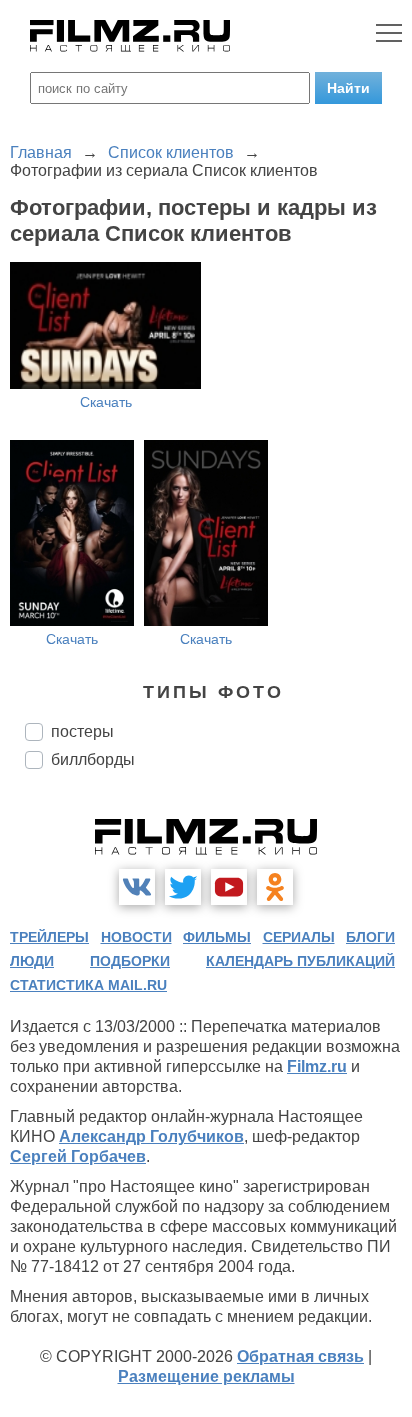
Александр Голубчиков (151, 1136)
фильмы (217, 937)
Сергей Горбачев (78, 1156)
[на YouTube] (229, 887)
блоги (370, 937)
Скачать (106, 402)
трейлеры (49, 937)
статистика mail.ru (88, 985)
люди (32, 961)
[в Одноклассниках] (275, 887)
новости (136, 937)
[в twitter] (183, 887)
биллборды (93, 759)
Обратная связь (300, 1356)
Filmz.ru (317, 1066)
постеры (82, 731)
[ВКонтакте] (137, 887)
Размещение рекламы (206, 1376)
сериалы (299, 937)
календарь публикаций (300, 961)
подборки (130, 961)
